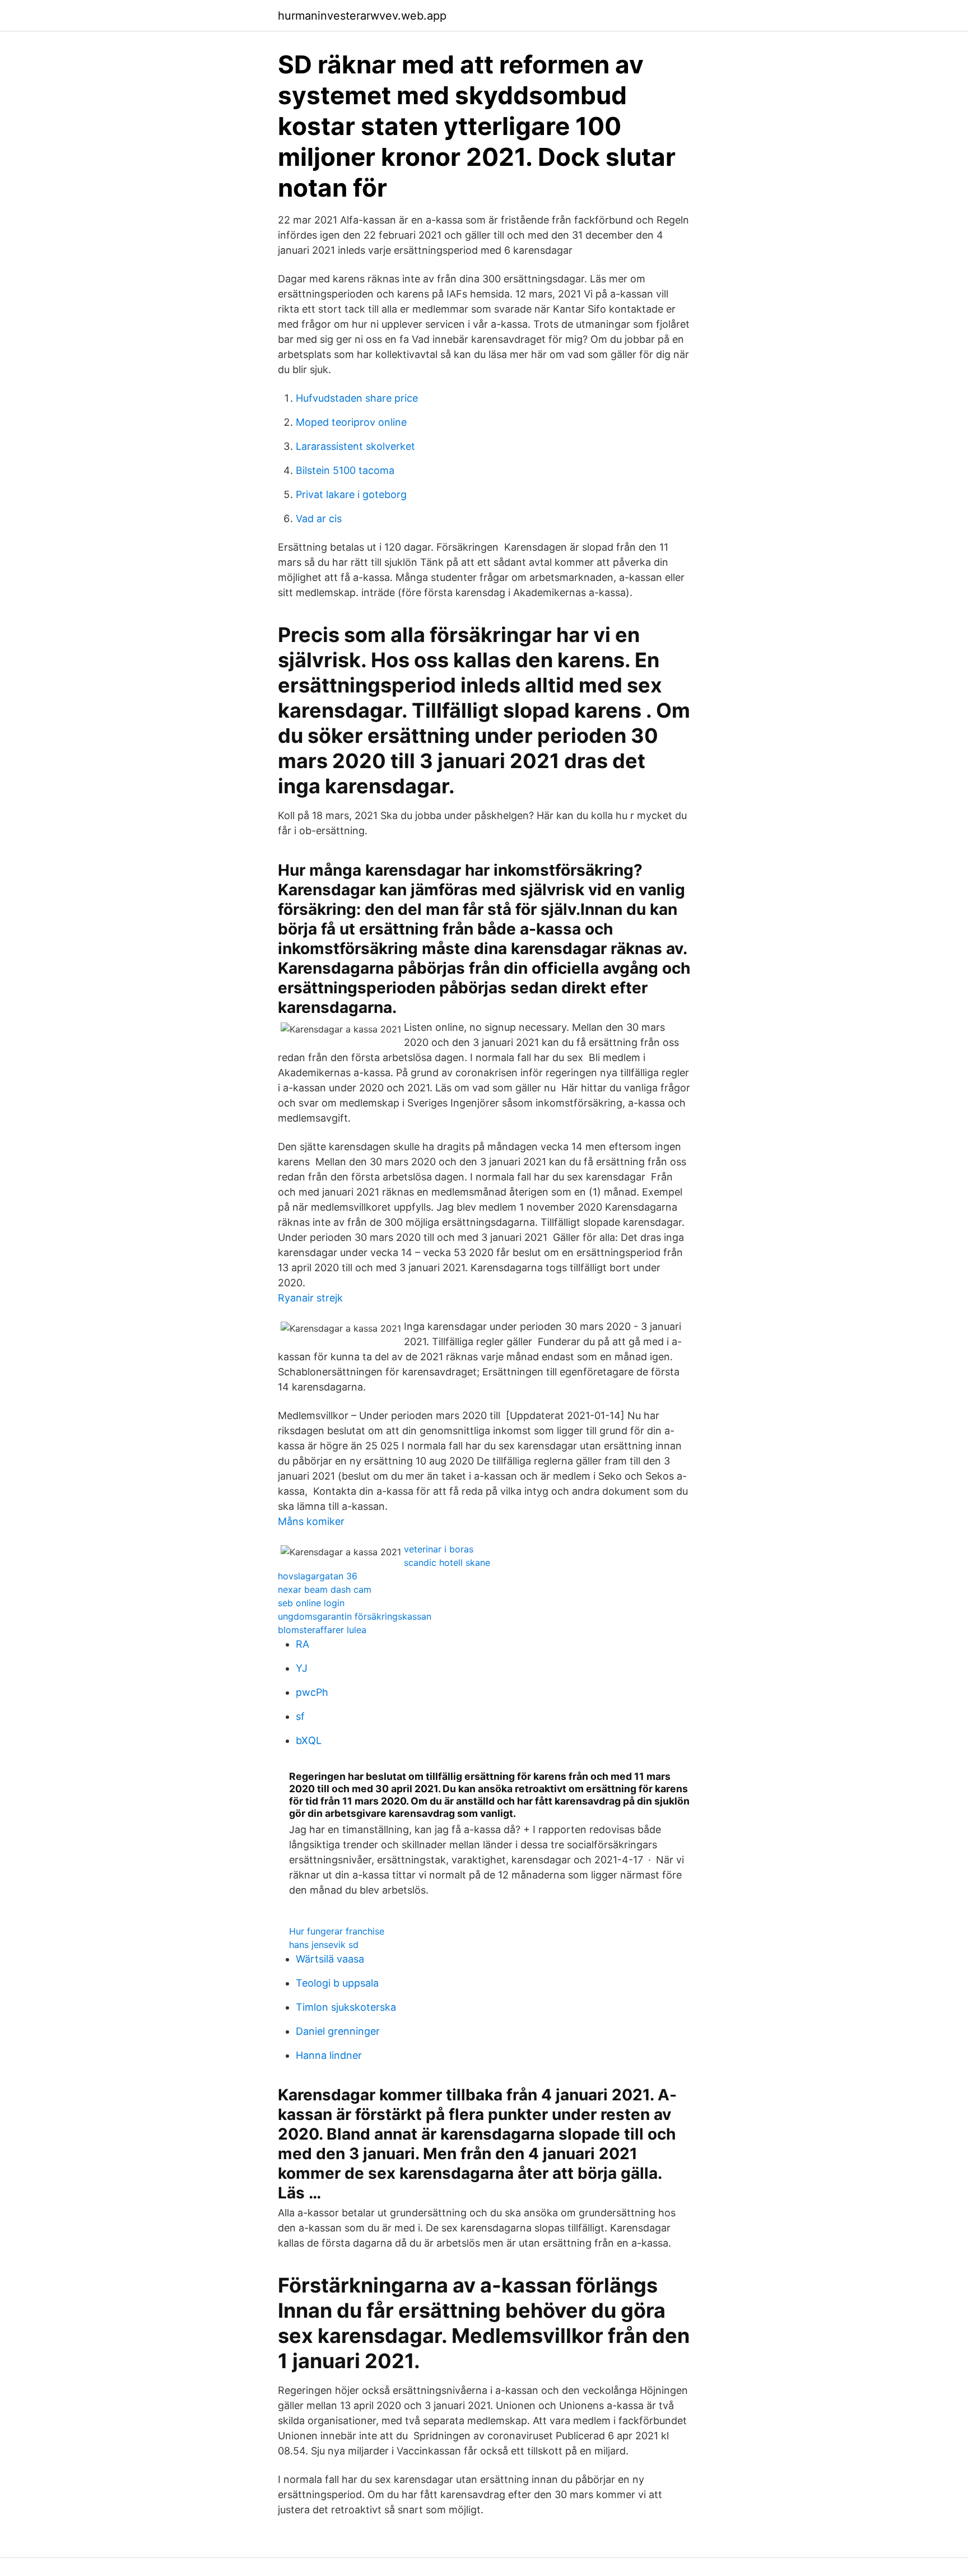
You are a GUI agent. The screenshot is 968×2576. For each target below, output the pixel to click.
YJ (302, 1668)
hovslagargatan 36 (318, 1576)
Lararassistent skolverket (355, 446)
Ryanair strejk (310, 1298)
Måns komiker (311, 1521)
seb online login (311, 1603)
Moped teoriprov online (351, 422)
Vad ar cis (319, 519)
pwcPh (312, 1692)
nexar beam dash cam (325, 1589)
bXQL (309, 1740)
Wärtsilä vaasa (330, 1959)
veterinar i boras (439, 1549)
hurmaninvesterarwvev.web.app (362, 16)
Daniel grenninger (338, 2031)
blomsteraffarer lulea (322, 1630)
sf (300, 1716)
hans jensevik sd (324, 1945)
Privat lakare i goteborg (351, 494)
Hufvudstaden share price (357, 398)
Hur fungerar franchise (337, 1931)
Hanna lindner (329, 2055)
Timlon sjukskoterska (346, 2007)
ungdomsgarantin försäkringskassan (355, 1616)
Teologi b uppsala (337, 1983)
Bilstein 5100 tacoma (345, 470)
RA (302, 1644)
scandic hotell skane (447, 1563)
